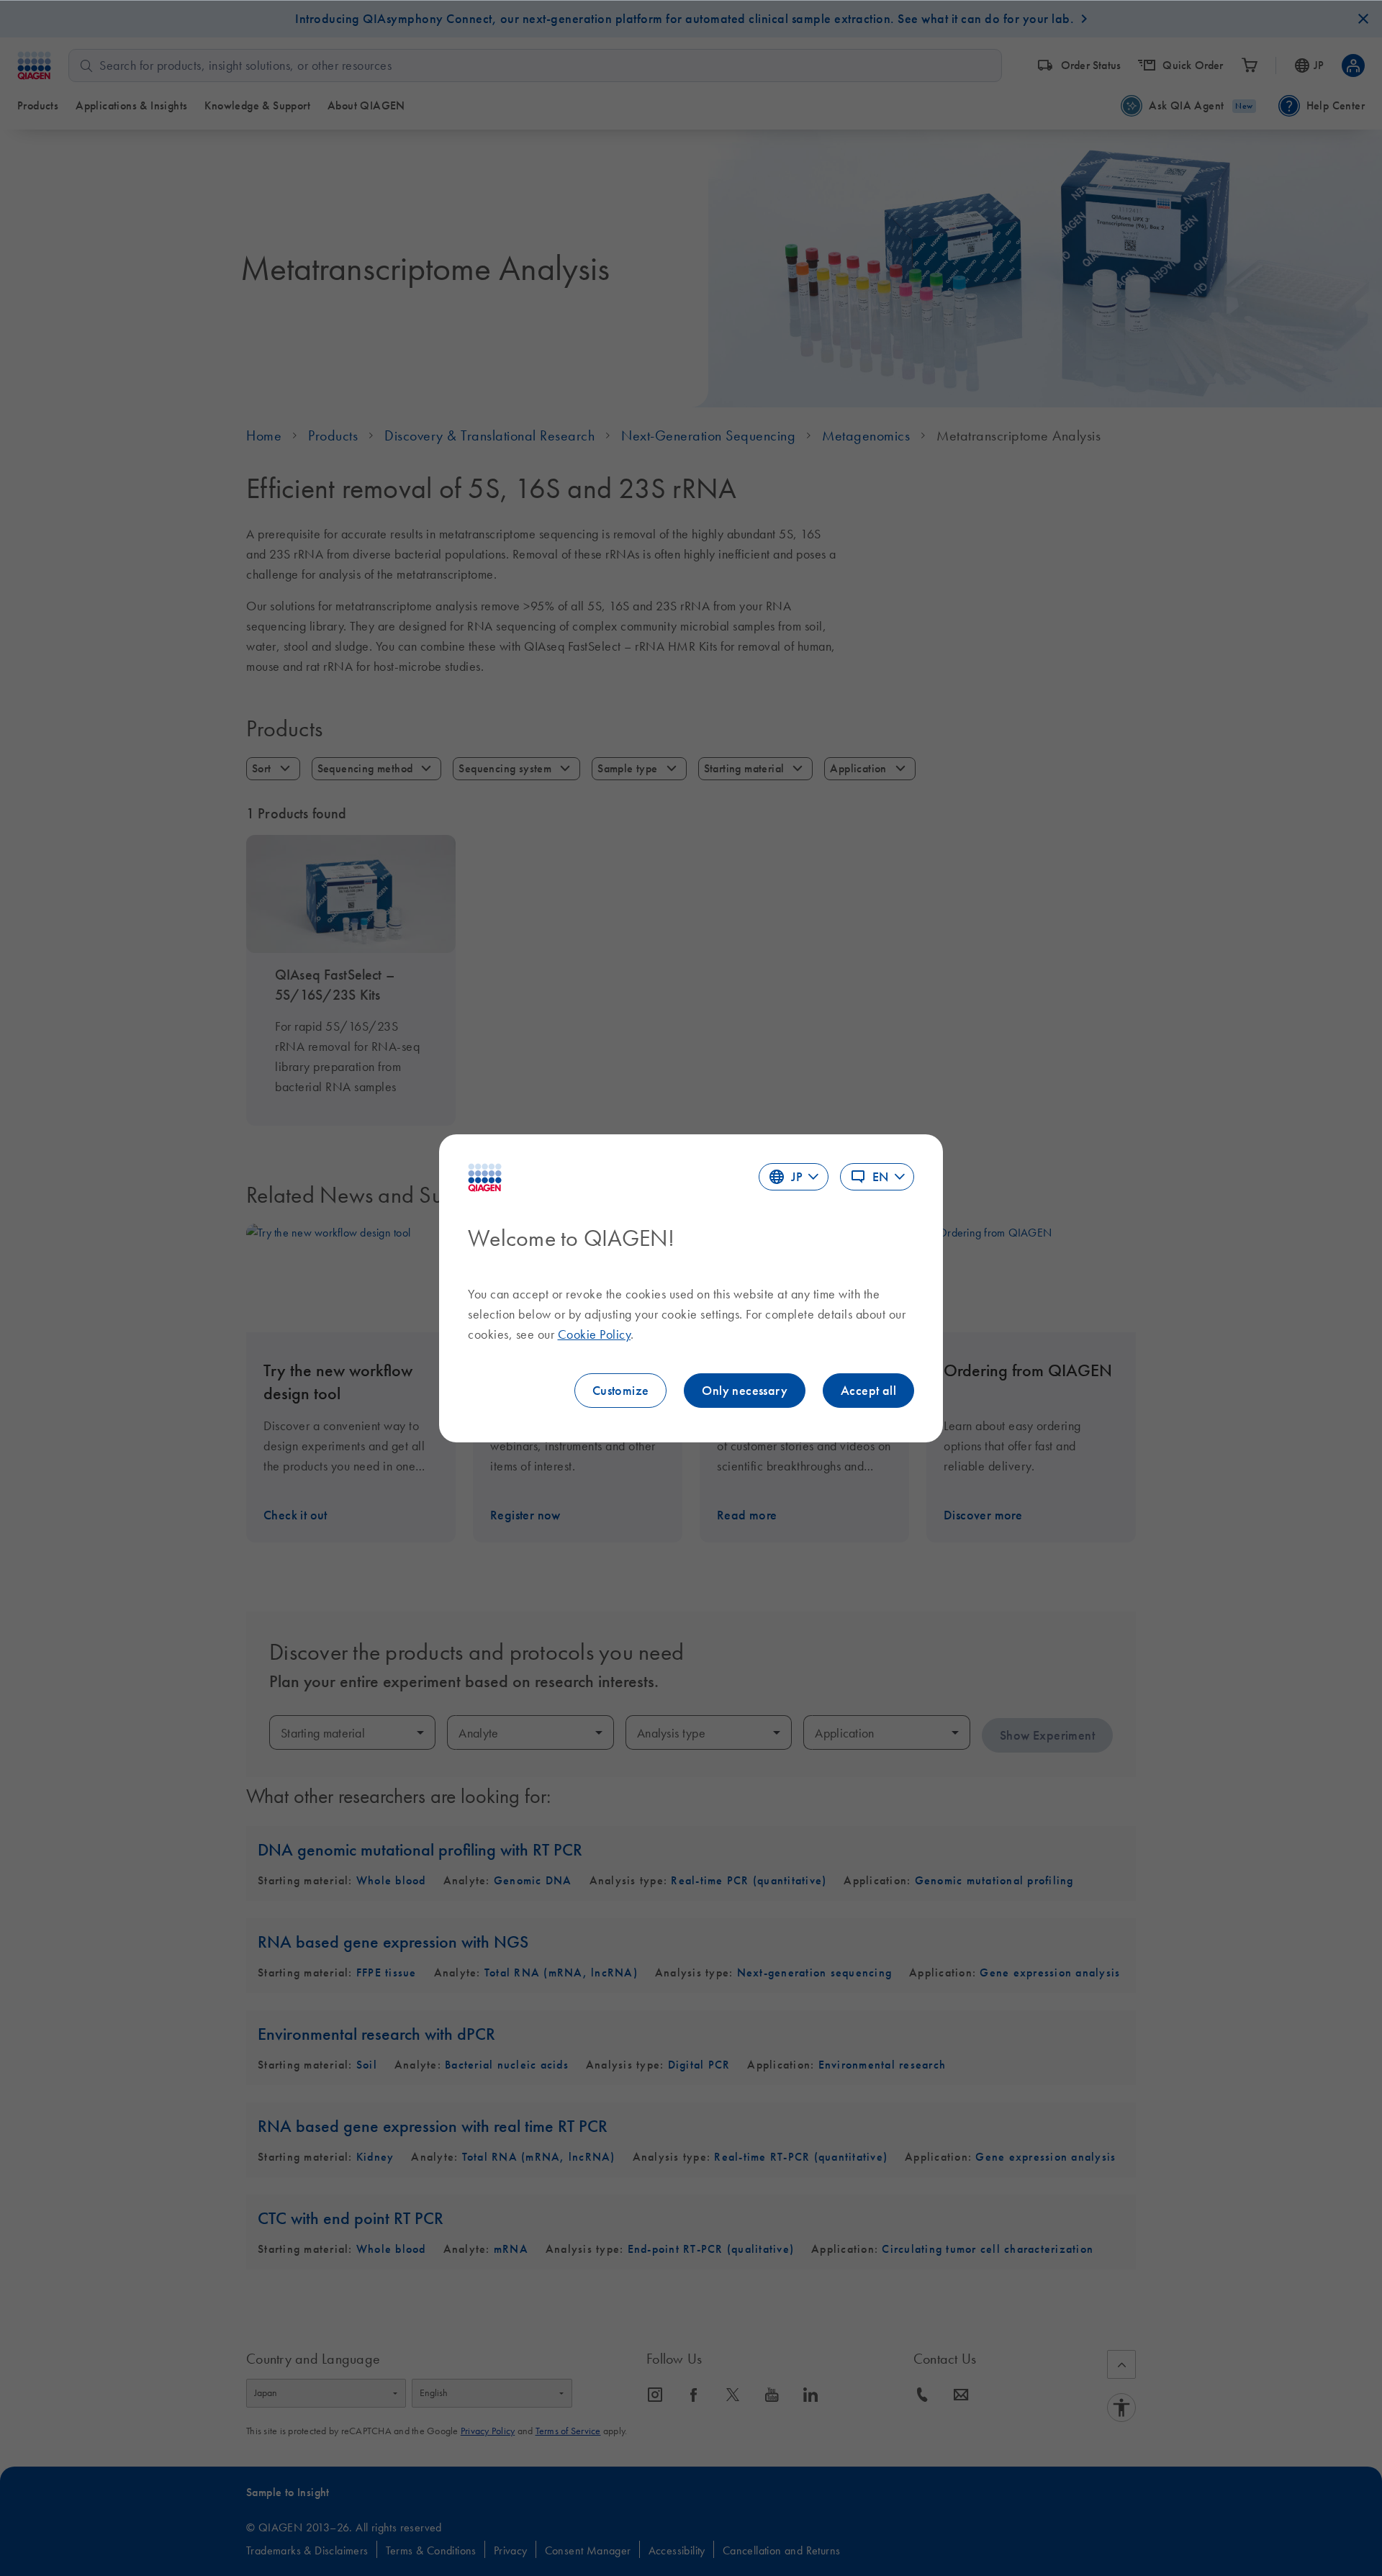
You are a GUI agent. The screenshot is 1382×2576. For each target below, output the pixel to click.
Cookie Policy (595, 1334)
